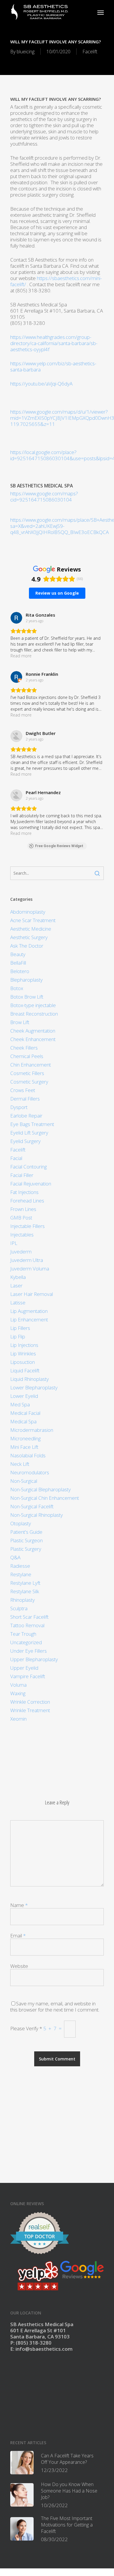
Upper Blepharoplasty (34, 1659)
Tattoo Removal (27, 1625)
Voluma (18, 1685)
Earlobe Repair (26, 1116)
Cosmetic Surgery (29, 1082)
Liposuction (23, 1362)
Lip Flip (18, 1336)
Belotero (20, 971)
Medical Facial (25, 1413)
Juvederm (21, 1252)
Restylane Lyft (25, 1583)
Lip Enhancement (29, 1319)
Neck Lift (20, 1464)
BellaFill (18, 963)
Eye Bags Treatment (32, 1124)
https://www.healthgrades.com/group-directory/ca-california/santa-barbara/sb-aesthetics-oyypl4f (54, 343)
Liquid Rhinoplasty (30, 1379)
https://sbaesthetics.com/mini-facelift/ (56, 281)
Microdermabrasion (32, 1430)
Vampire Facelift (28, 1676)
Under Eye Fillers (28, 1651)
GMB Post (21, 1218)
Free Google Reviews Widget (59, 846)
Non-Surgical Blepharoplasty (40, 1489)
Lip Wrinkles (23, 1353)
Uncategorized (26, 1642)
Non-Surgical (24, 1481)
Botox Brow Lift (27, 997)
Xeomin (18, 1719)
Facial (16, 1158)
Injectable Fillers (27, 1226)
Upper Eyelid (24, 1668)
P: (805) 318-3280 (31, 2343)
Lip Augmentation (29, 1311)
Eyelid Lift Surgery (29, 1133)
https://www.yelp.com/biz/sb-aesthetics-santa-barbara (53, 366)
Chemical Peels (27, 1056)
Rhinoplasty (23, 1600)
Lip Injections (24, 1345)
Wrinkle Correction (30, 1702)
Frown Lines (23, 1209)
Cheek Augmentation (33, 1031)
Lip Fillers (20, 1328)
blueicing (26, 52)
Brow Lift (20, 1022)
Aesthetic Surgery (29, 937)
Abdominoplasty (28, 912)
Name (19, 1905)
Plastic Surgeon (26, 1540)
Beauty (18, 954)
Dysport (19, 1107)
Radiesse (20, 1566)
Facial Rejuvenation (31, 1184)
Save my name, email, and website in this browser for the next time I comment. (55, 2007)
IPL (14, 1243)
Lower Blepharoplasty (34, 1387)
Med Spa (20, 1404)
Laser (16, 1286)
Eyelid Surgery (25, 1141)
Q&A (15, 1557)
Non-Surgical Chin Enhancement (45, 1498)
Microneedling (25, 1438)
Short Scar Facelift (29, 1617)
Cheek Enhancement (33, 1039)
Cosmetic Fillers (27, 1073)
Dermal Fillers (25, 1099)
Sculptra (19, 1608)
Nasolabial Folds (28, 1455)
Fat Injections (24, 1192)
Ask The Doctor (27, 946)
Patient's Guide (26, 1532)
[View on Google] (16, 618)
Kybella (18, 1277)
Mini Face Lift (24, 1447)
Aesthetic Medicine (31, 929)
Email (18, 1936)
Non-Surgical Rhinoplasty (37, 1515)
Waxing (18, 1693)
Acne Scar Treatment (33, 920)
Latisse (18, 1302)
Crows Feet (23, 1090)
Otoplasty (21, 1523)
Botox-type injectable (33, 1005)
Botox (17, 988)
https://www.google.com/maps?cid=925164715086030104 (44, 497)
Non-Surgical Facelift (32, 1506)
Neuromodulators (30, 1472)
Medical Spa (23, 1421)
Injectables (22, 1235)
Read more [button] (21, 656)
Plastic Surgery (26, 1549)
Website (19, 1966)
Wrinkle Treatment (30, 1710)
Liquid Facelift (25, 1370)
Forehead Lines (27, 1201)
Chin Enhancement (31, 1065)
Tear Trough (23, 1634)
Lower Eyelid (24, 1396)
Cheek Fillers (24, 1048)
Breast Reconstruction (34, 1014)
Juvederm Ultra (27, 1260)
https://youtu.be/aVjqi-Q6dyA (41, 384)
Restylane (21, 1574)
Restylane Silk (25, 1591)
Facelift (90, 52)
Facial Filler (22, 1175)
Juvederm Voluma (30, 1269)
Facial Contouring (28, 1167)
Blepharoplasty (26, 980)
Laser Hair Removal (32, 1294)
